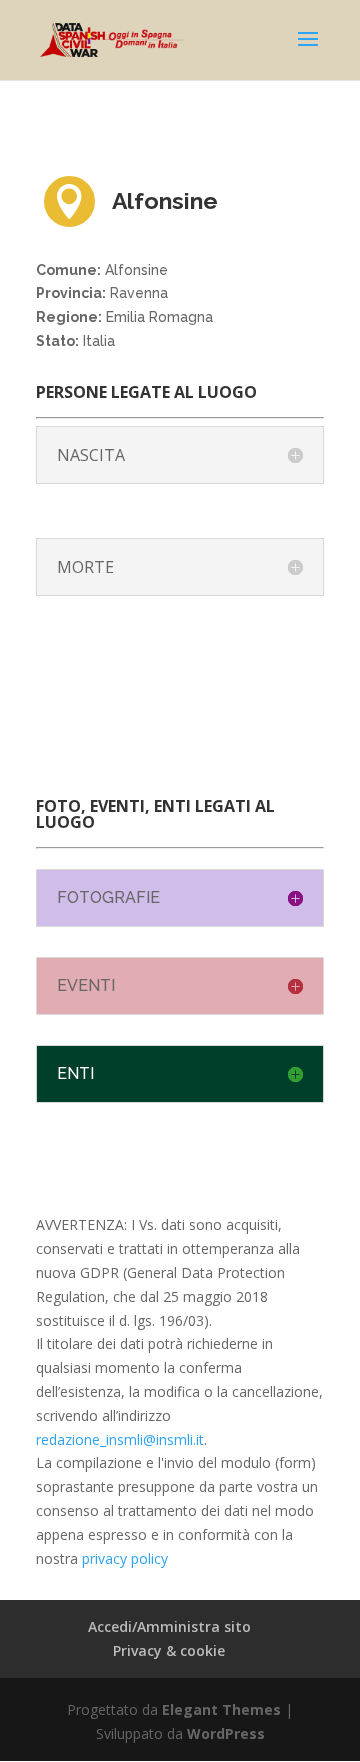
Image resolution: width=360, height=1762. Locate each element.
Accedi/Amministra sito (169, 1626)
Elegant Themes (221, 1709)
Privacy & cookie (169, 1650)
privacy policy (125, 1558)
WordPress (226, 1733)
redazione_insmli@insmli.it (120, 1439)
